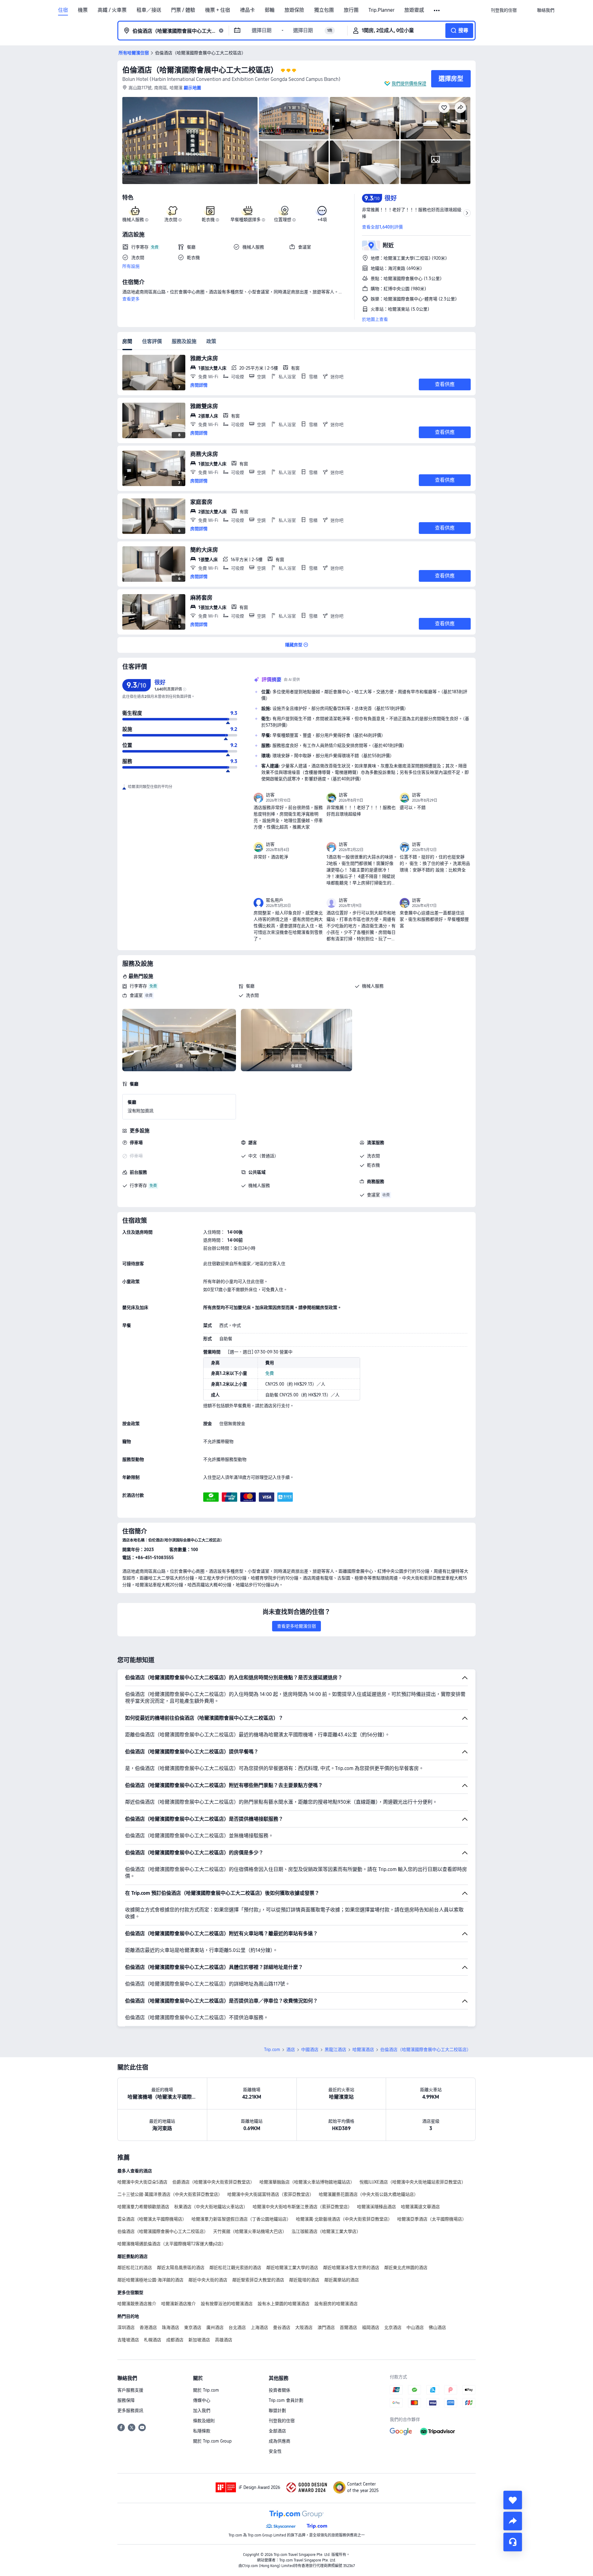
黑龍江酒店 (335, 2049)
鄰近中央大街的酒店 (208, 2280)
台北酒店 (237, 2327)
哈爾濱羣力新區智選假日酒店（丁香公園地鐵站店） (241, 2219)
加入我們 (202, 2410)
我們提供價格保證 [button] (409, 83)
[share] (513, 2521)
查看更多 (131, 299)
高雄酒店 (224, 2340)
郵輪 (270, 10)
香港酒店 (148, 2327)
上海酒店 (259, 2327)
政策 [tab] (211, 341)
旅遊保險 (294, 10)
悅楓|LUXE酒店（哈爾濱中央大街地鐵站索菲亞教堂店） (413, 2182)
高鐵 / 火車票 (112, 10)
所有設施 (131, 266)
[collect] (513, 2500)
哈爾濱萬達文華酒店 (420, 2207)
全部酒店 (277, 2431)
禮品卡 (247, 10)
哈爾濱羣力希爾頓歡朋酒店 (143, 2207)
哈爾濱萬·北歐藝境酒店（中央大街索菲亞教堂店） (344, 2219)
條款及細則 (204, 2421)
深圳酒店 (126, 2327)
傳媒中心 (202, 2400)
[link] (504, 10)
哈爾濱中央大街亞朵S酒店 (142, 2182)
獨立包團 (324, 10)
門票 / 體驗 (183, 10)
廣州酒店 (215, 2327)
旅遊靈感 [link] (414, 10)
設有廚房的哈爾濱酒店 (336, 2304)
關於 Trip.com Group (212, 2441)
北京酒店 (393, 2327)
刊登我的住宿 (282, 2421)
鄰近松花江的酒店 (135, 2268)
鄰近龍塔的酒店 (304, 2280)
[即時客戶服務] (513, 2542)
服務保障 (126, 2400)
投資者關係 (280, 2390)
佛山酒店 (437, 2327)
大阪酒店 (304, 2327)
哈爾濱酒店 (363, 2049)
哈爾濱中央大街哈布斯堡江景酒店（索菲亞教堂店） (302, 2207)
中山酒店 (415, 2327)
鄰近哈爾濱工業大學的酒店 (292, 2268)
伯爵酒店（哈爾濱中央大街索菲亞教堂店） (213, 2182)
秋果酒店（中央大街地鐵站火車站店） (211, 2207)
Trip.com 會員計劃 (286, 2400)
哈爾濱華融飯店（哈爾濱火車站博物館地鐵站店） (307, 2182)
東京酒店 (193, 2327)
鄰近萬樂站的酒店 (342, 2280)
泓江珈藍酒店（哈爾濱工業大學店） (326, 2231)
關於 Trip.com (206, 2390)
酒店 (291, 2049)
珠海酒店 (170, 2327)
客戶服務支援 (130, 2390)
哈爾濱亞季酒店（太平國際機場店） (432, 2219)
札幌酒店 (153, 2340)
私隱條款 (202, 2431)
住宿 (63, 10)
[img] (190, 141)
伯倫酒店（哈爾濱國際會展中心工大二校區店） (200, 70)
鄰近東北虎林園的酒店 (406, 2268)
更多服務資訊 (130, 2410)
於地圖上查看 (375, 319)
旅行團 (351, 10)
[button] (437, 10)
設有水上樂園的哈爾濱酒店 (284, 2304)
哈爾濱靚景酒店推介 (137, 2304)
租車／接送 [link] (149, 10)
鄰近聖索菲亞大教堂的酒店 (258, 2280)
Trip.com (272, 2049)
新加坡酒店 (199, 2340)
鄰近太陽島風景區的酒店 (181, 2268)
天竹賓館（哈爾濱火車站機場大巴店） (250, 2231)
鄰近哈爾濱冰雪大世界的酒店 (351, 2268)
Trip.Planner (381, 10)
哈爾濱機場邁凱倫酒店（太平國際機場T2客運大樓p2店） (172, 2244)
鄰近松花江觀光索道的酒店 (235, 2268)
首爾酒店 (348, 2327)
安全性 (275, 2451)
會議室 (136, 995)
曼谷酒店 (282, 2327)
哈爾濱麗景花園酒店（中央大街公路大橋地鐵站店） (368, 2194)
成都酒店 (175, 2340)
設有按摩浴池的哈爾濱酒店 (227, 2304)
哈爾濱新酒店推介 (179, 2304)
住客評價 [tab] (152, 341)
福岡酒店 (371, 2327)
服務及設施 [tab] (184, 341)
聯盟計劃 (277, 2410)
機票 (83, 10)
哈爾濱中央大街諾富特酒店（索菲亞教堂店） (271, 2194)
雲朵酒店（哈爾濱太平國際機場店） (152, 2219)
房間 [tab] (127, 341)
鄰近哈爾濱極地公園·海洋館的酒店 (150, 2280)
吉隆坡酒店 (128, 2340)
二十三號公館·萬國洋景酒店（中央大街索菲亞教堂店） (170, 2194)
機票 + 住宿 (218, 10)
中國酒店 (310, 2049)
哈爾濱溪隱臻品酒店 (376, 2207)
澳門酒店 (326, 2327)
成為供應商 (280, 2441)
